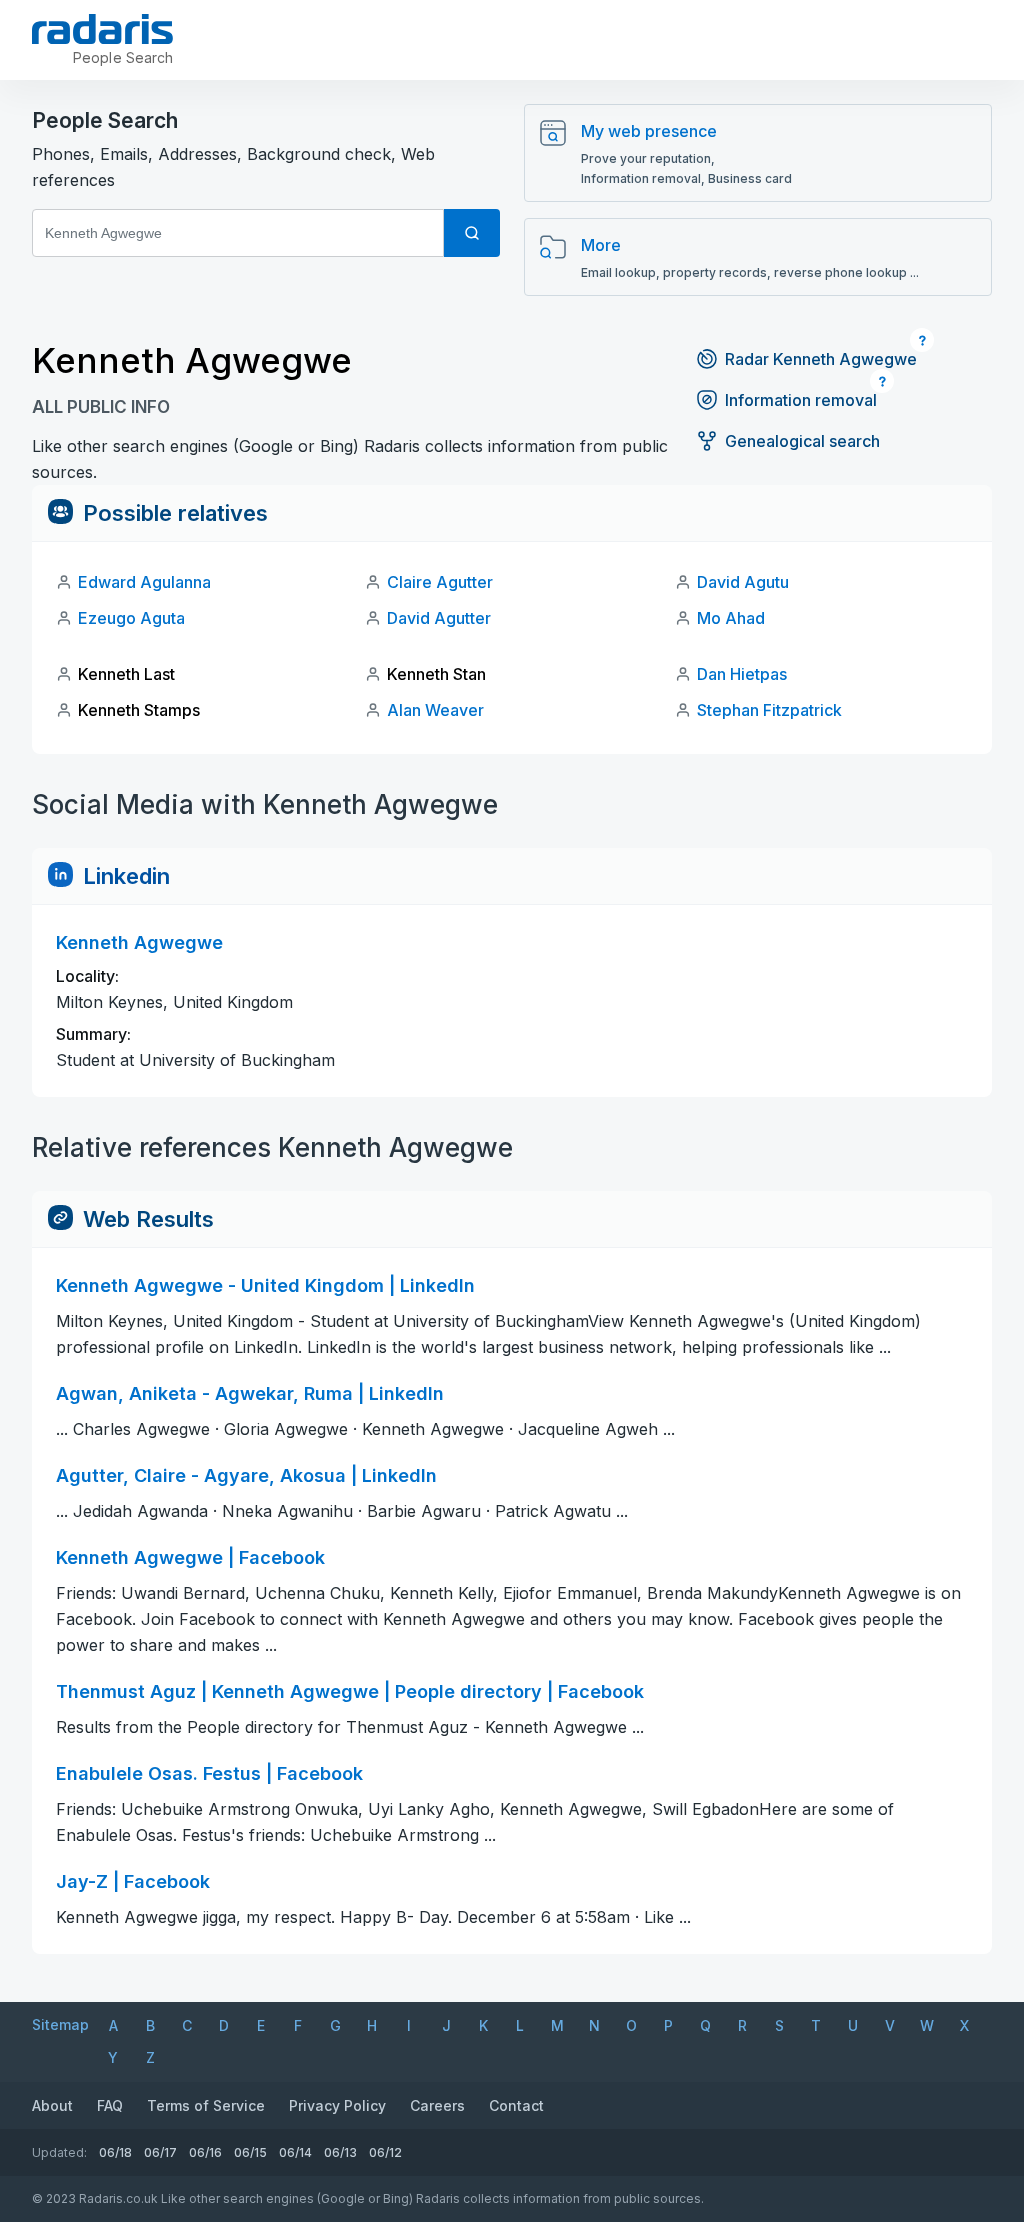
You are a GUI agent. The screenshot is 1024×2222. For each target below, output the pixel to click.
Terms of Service (206, 2105)
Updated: (59, 2152)
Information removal (801, 400)
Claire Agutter (440, 582)
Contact (516, 2105)
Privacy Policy (337, 2105)
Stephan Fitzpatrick (769, 710)
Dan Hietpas (742, 674)
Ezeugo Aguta (131, 618)
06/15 (250, 2152)
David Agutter (439, 618)
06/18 (115, 2152)
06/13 (340, 2152)
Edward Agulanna (144, 582)
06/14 (295, 2152)
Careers (437, 2105)
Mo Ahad (731, 618)
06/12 (385, 2152)
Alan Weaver (435, 710)
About (52, 2105)
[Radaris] (102, 29)
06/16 (205, 2152)
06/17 (160, 2152)
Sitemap (60, 2024)
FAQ (110, 2105)
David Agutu (743, 582)
